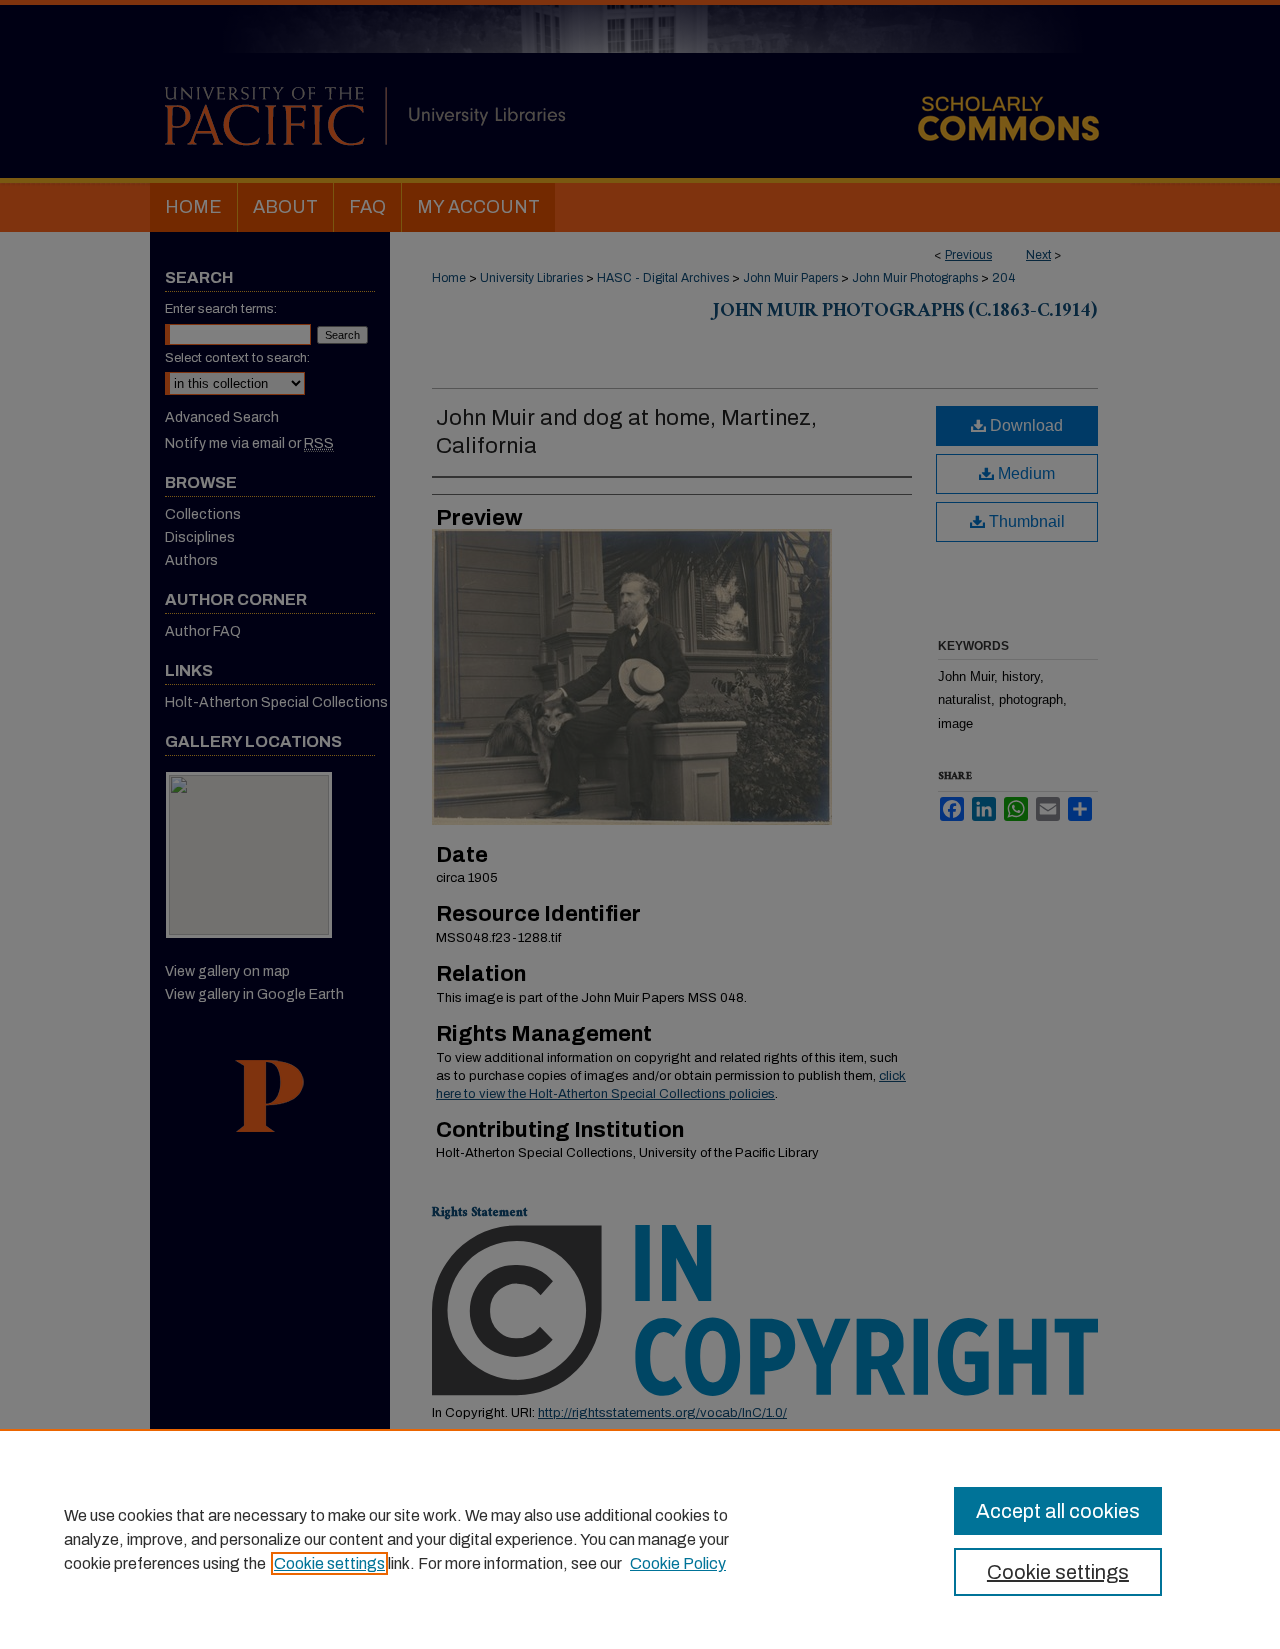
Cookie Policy (678, 1563)
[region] (640, 1539)
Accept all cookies (1058, 1511)
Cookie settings (329, 1563)
